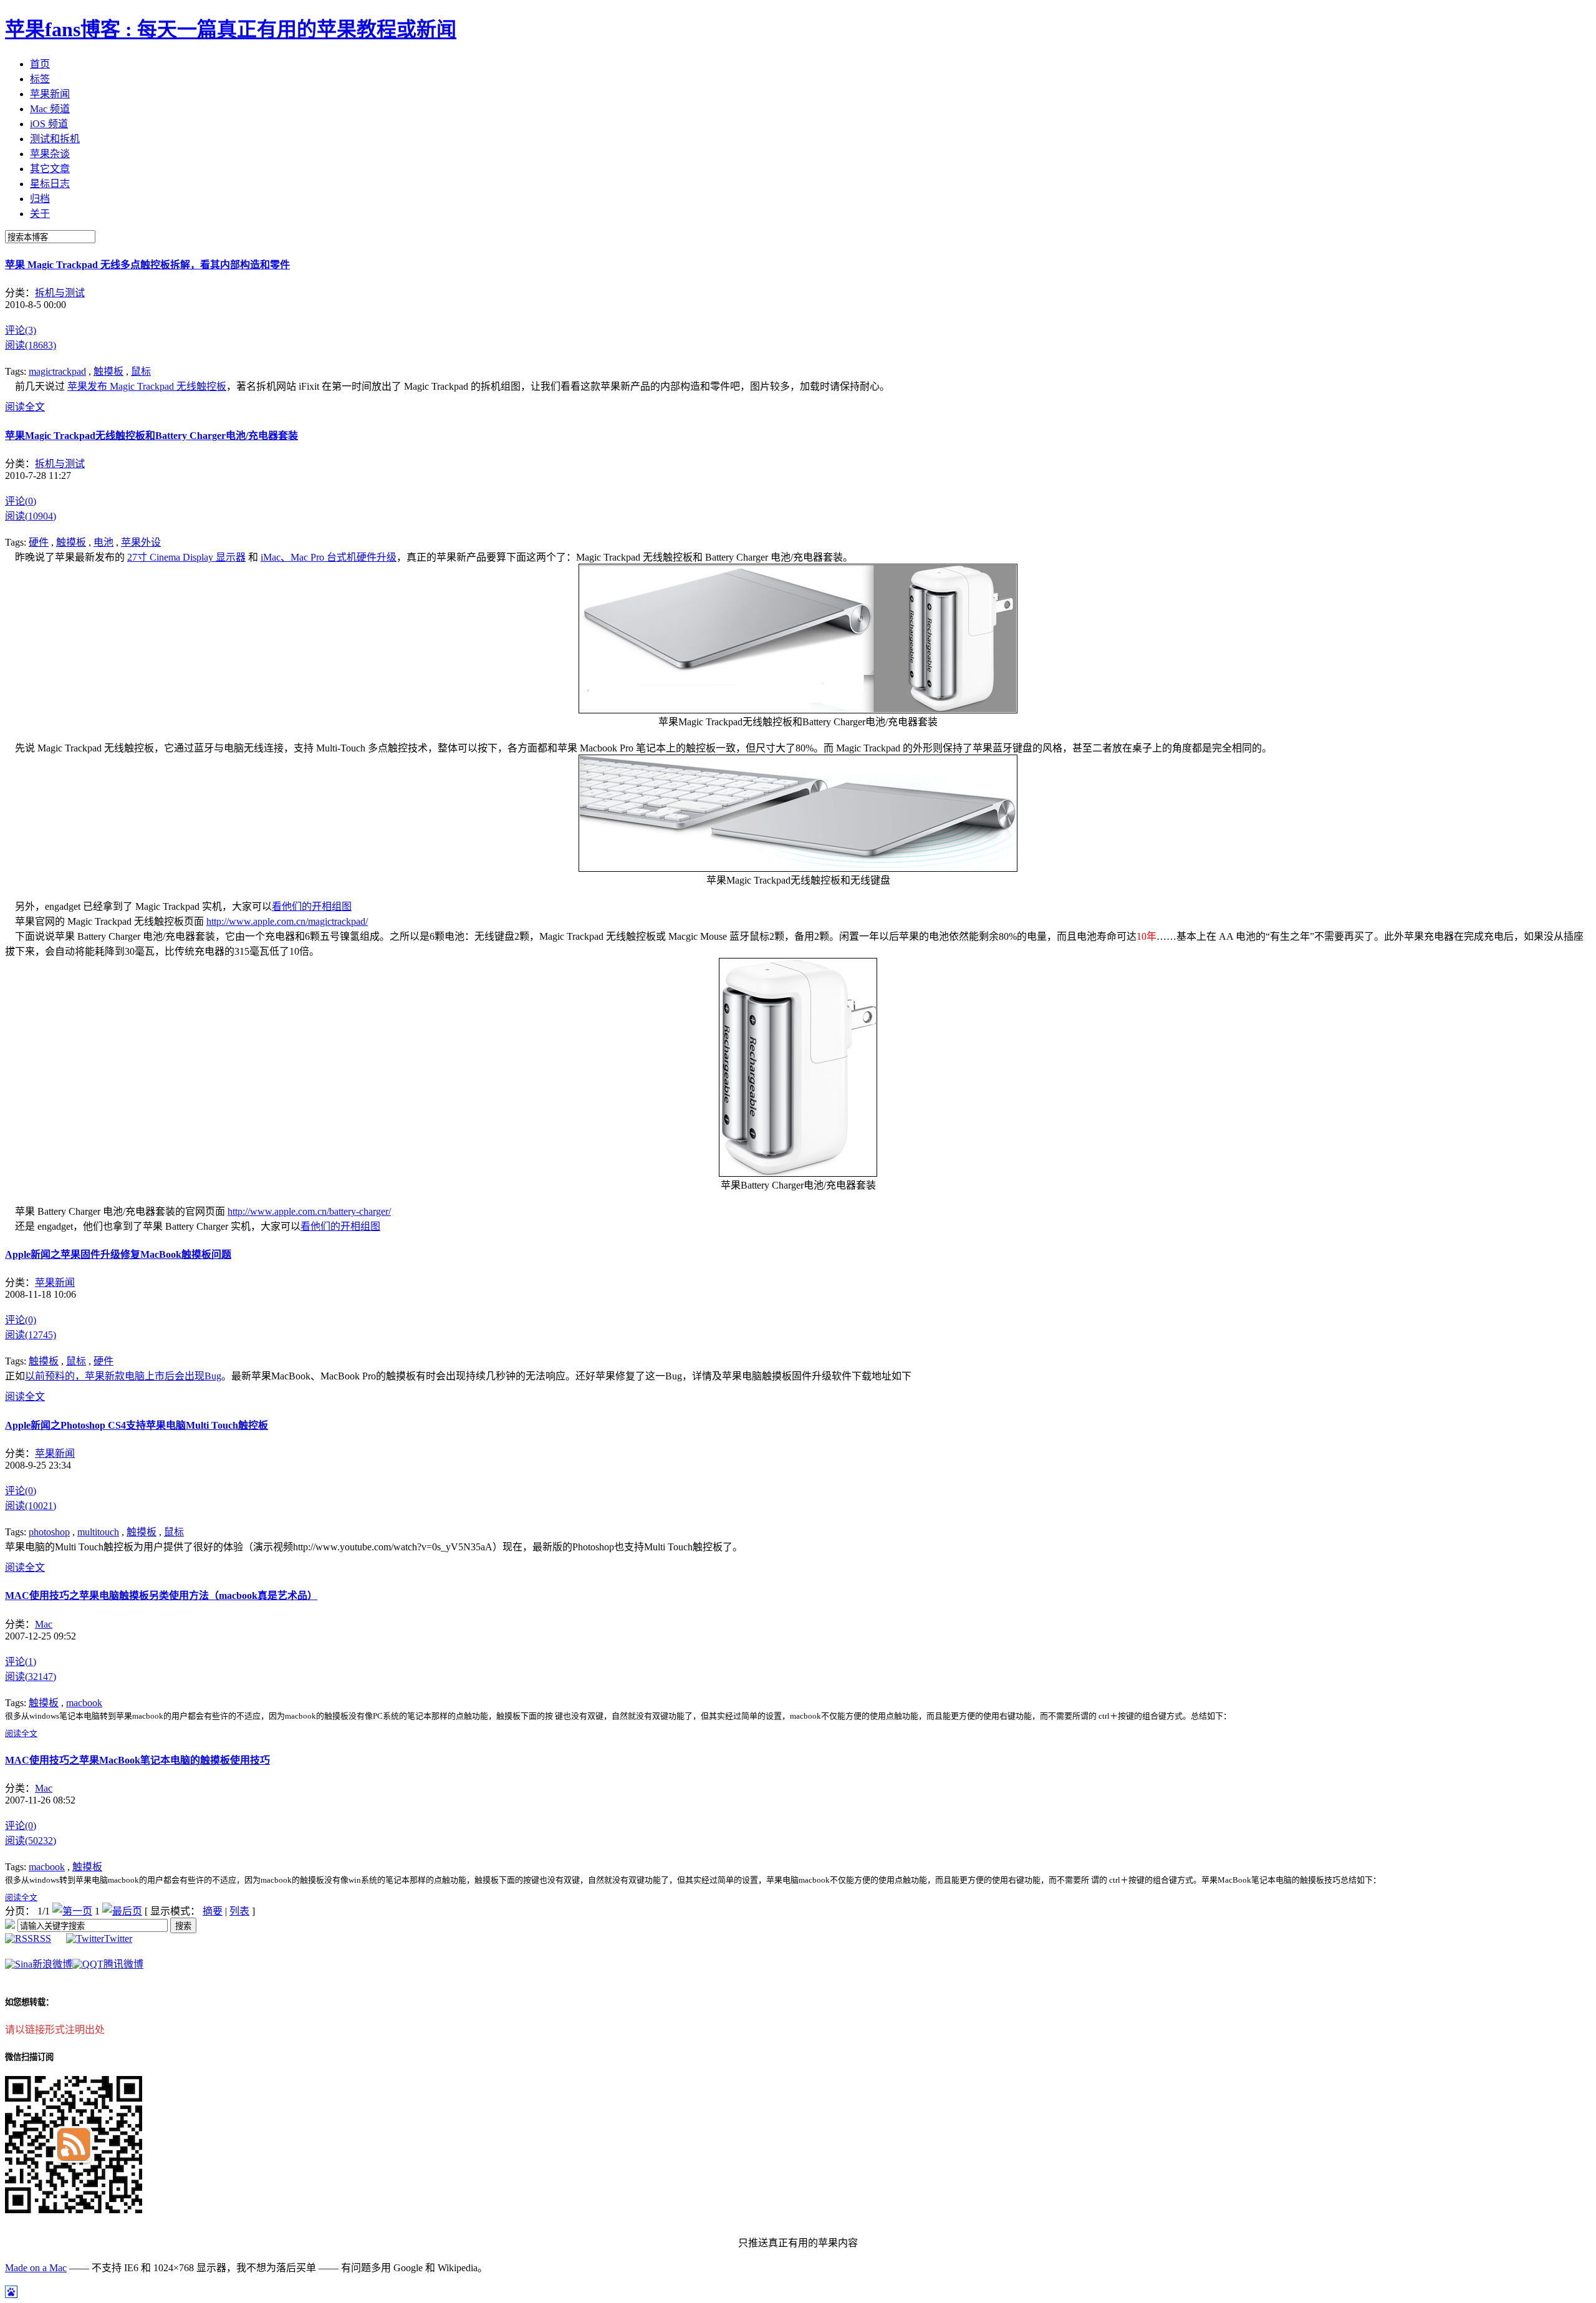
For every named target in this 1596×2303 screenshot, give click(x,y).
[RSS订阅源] (10, 1925)
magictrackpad (57, 371)
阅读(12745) (31, 1335)
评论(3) (21, 330)
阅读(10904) (31, 516)
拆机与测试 (60, 293)
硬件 (39, 542)
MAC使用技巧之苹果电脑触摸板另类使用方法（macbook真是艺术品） (161, 1596)
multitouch (98, 1532)
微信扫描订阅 (29, 2057)
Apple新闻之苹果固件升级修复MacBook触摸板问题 (118, 1254)
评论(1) (21, 1662)
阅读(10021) (31, 1506)
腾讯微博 (123, 1964)
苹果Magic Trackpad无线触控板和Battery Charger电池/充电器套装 (151, 436)
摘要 (213, 1911)
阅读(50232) (31, 1841)
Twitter (118, 1938)
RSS (42, 1938)
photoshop (49, 1532)
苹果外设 (141, 542)
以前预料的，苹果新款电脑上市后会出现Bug (123, 1376)
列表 (239, 1911)
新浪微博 (52, 1964)
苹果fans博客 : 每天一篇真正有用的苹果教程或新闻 (231, 29)
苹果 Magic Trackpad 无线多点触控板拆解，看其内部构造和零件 (147, 265)
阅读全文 (25, 407)
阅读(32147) (31, 1677)
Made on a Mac (36, 2268)
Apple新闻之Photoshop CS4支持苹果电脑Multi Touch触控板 (137, 1425)
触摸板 (108, 371)
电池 (103, 542)
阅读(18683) (31, 345)
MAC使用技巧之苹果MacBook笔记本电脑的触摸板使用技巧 (137, 1760)
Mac (44, 1624)
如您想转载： (29, 2002)
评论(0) (21, 501)
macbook (84, 1703)
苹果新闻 (55, 1282)
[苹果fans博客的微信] (74, 2210)
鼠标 (141, 371)
